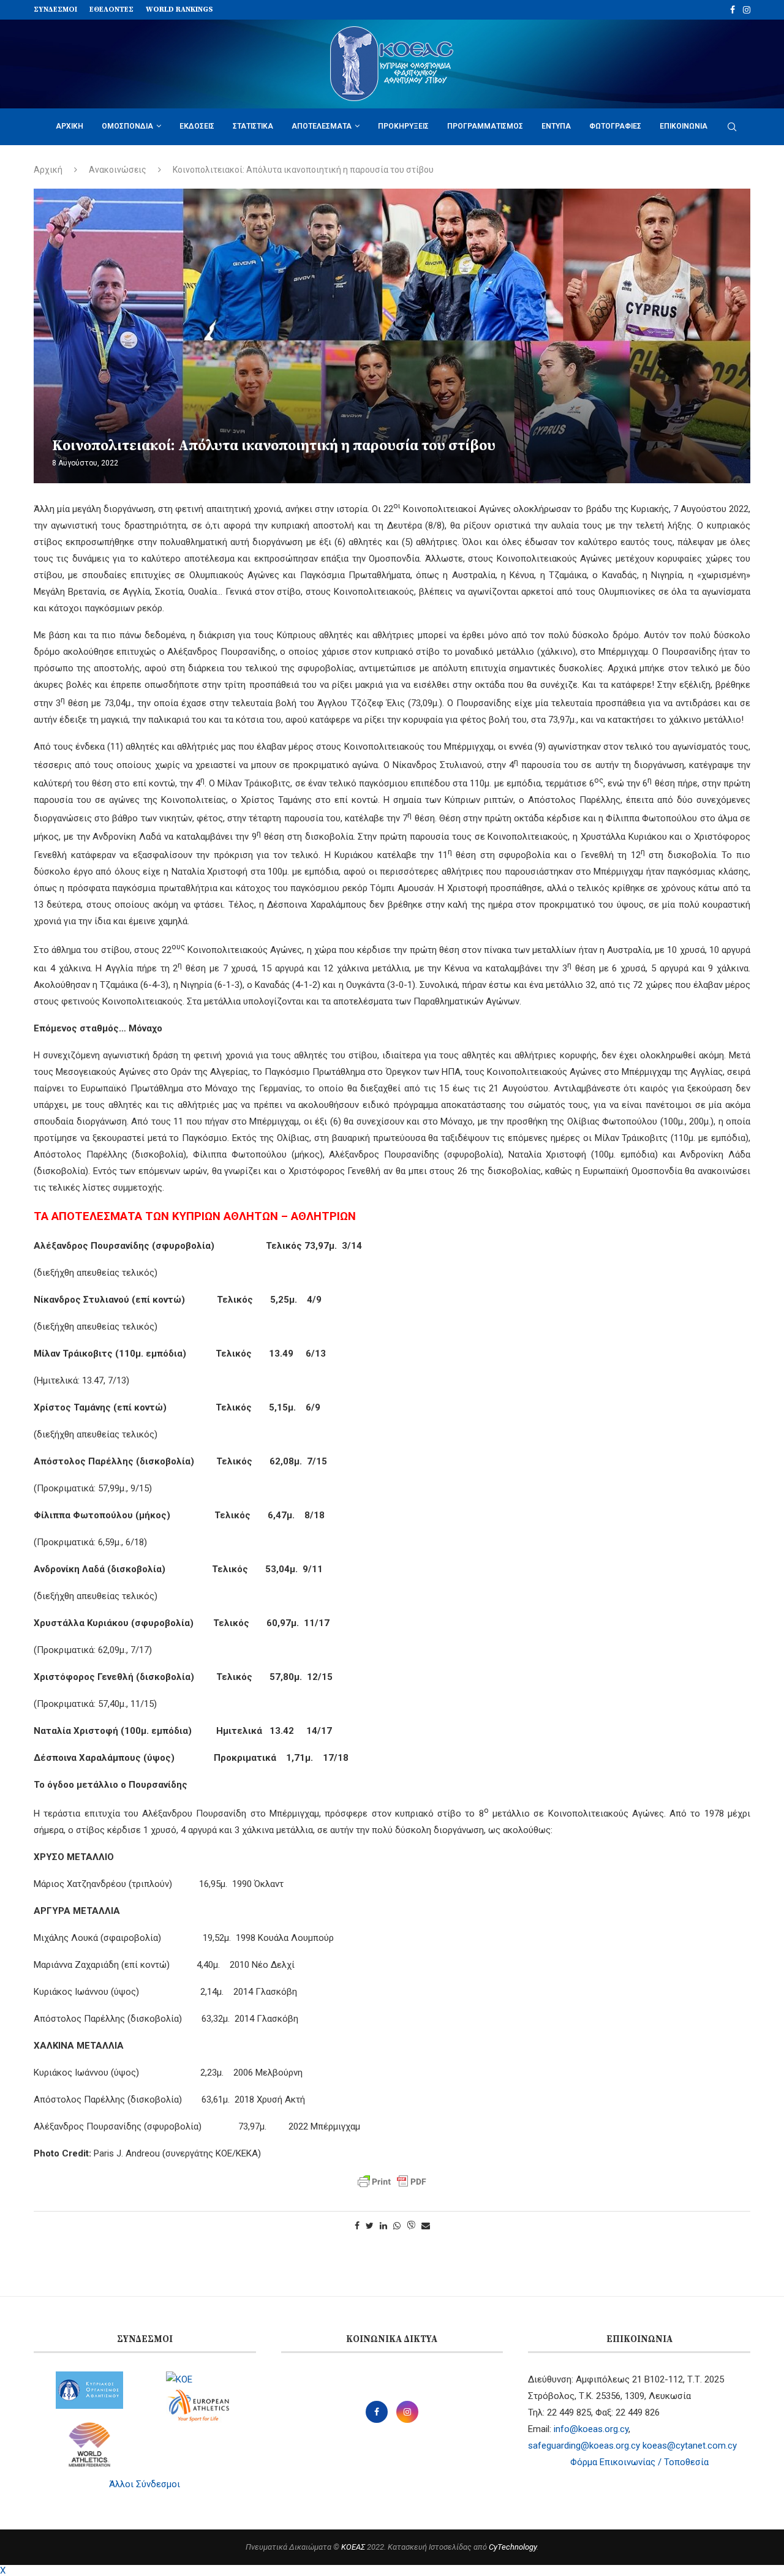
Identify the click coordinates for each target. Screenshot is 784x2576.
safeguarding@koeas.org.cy (584, 2446)
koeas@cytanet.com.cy (690, 2446)
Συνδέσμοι (55, 9)
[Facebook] (733, 10)
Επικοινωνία (684, 126)
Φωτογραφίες (615, 126)
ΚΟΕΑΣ (353, 2547)
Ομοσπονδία (127, 126)
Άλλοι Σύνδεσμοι (145, 2484)
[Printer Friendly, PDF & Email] (392, 2182)
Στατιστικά (253, 126)
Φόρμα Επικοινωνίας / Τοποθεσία (639, 2462)
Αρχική (70, 126)
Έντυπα (556, 126)
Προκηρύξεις (403, 126)
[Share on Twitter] (370, 2226)
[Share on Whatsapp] (397, 2226)
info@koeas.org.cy (591, 2429)
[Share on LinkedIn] (383, 2226)
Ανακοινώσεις (118, 170)
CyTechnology (513, 2547)
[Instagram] (747, 10)
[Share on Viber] (411, 2226)
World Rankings (179, 9)
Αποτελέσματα (322, 126)
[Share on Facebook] (357, 2226)
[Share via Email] (426, 2226)
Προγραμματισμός (485, 126)
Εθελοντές (111, 9)
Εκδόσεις (197, 126)
